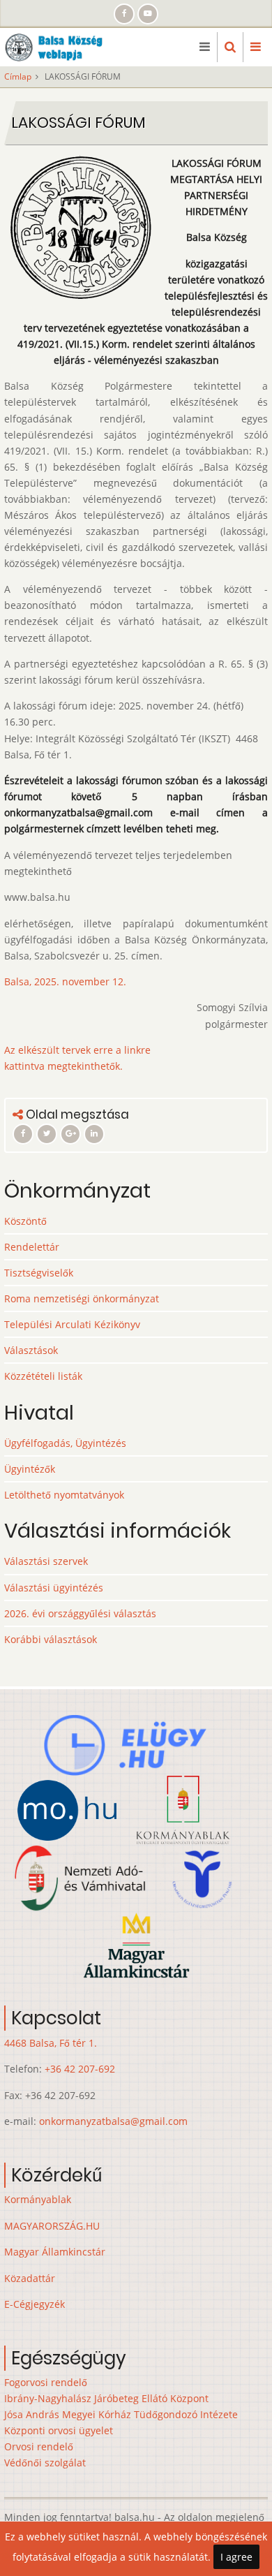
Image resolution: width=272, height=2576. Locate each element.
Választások (31, 1350)
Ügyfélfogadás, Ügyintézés (65, 1443)
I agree (236, 2557)
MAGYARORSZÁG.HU (52, 2226)
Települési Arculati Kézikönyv (72, 1324)
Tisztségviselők (39, 1273)
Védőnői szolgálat (45, 2463)
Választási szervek (46, 1561)
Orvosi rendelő (39, 2446)
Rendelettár (32, 1247)
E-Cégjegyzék (35, 2304)
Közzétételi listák (43, 1376)
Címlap (18, 76)
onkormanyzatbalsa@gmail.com (113, 2121)
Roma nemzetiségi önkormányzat (82, 1298)
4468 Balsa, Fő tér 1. (51, 2043)
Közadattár (30, 2278)
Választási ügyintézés (54, 1588)
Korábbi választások (51, 1639)
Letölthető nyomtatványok (64, 1495)
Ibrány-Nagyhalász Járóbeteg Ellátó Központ (106, 2398)
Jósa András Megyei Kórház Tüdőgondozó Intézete (121, 2414)
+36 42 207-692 (80, 2069)
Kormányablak (38, 2199)
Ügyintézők (30, 1469)
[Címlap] (58, 46)
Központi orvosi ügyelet (59, 2430)
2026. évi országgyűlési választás (80, 1613)
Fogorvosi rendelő (46, 2382)
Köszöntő (25, 1221)
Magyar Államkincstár (55, 2252)
